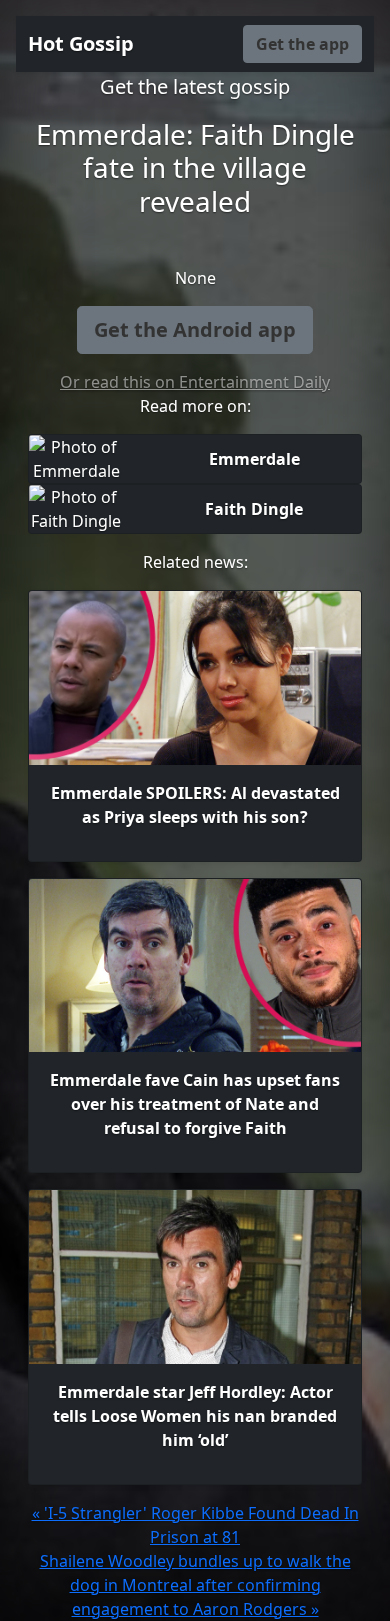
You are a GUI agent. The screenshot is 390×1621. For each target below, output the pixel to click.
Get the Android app (195, 329)
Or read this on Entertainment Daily (195, 382)
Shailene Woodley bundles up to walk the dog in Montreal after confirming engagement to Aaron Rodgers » (195, 1585)
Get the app (302, 44)
